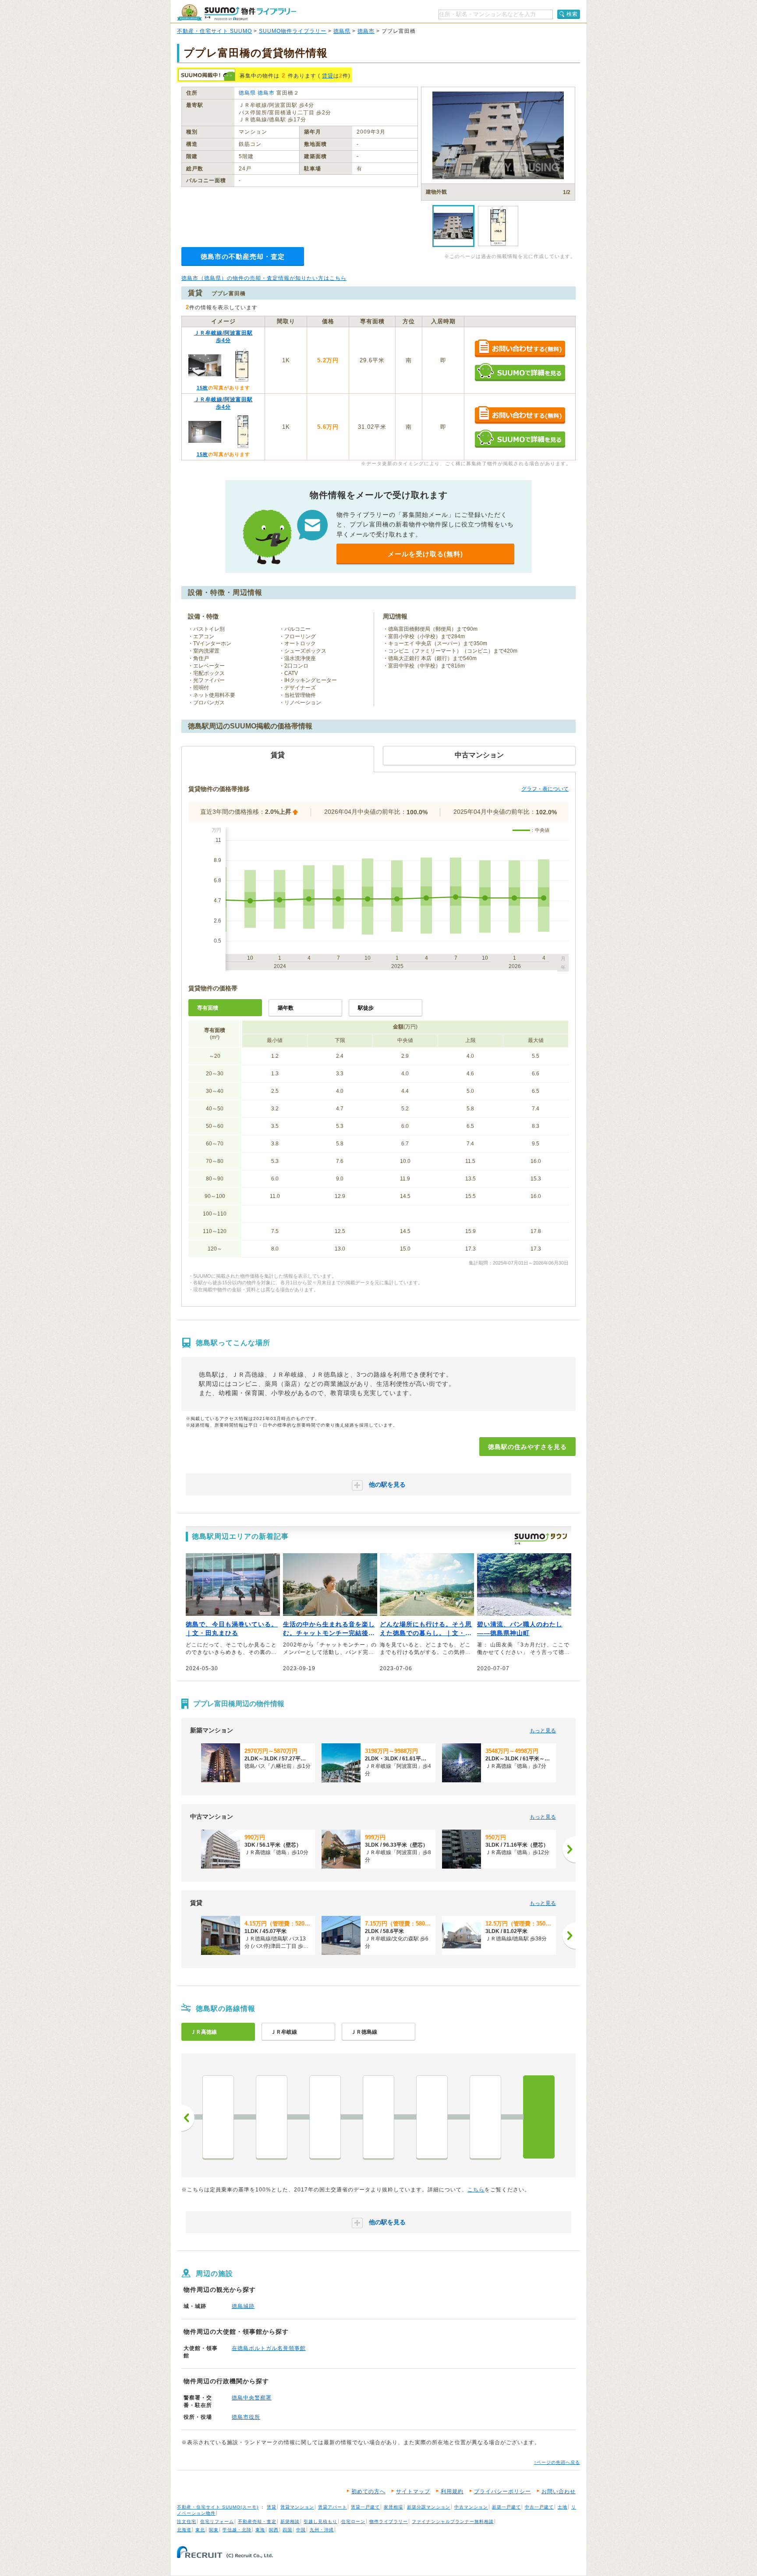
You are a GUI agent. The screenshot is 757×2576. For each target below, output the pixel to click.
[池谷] (325, 2117)
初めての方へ (368, 2491)
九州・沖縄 (322, 2530)
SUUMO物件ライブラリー (293, 31)
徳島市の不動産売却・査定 (243, 256)
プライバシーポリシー (502, 2491)
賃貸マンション (297, 2507)
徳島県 (342, 31)
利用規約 (452, 2491)
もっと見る (543, 1731)
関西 (274, 2530)
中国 (301, 2530)
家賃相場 (393, 2507)
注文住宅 (187, 2521)
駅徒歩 (366, 1008)
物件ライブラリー (389, 2521)
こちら (476, 2190)
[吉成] (432, 2117)
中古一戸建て (539, 2507)
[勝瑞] (378, 2117)
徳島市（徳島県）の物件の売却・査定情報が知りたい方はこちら (264, 278)
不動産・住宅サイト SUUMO (214, 31)
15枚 (202, 388)
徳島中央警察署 (252, 2398)
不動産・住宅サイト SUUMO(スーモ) (218, 2507)
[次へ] (569, 1849)
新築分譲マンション (429, 2507)
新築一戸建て (506, 2507)
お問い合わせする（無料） (520, 349)
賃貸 (328, 76)
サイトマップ (413, 2491)
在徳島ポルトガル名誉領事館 (269, 2348)
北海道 (184, 2530)
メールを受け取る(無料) (425, 554)
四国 (287, 2530)
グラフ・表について (545, 789)
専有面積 (208, 1008)
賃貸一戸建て (365, 2507)
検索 (572, 14)
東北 (200, 2530)
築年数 (286, 1008)
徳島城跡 (243, 2306)
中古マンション (471, 2507)
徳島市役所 (246, 2417)
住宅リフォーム (217, 2521)
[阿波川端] (218, 2117)
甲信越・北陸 (237, 2530)
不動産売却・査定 (257, 2521)
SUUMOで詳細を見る (520, 372)
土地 (562, 2507)
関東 (214, 2530)
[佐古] (485, 2117)
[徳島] (539, 2117)
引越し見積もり (320, 2521)
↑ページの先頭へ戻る (557, 2462)
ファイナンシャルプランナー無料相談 (453, 2521)
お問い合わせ (559, 2491)
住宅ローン (353, 2521)
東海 (260, 2530)
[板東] (272, 2117)
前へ (188, 2118)
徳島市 (366, 31)
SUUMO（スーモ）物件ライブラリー (237, 12)
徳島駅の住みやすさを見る (527, 1447)
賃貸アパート (333, 2507)
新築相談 (290, 2521)
